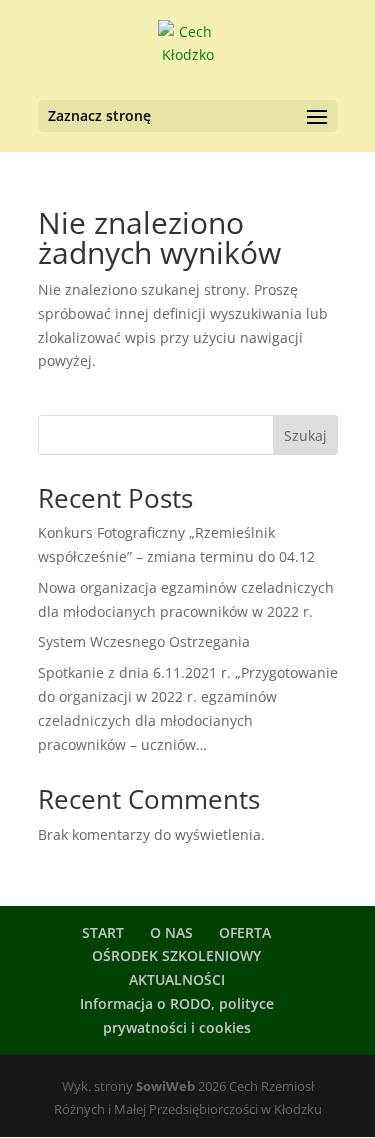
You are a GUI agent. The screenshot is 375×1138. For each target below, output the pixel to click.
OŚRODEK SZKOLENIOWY (176, 955)
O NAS (171, 932)
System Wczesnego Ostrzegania (144, 641)
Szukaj (305, 435)
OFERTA (245, 932)
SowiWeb (165, 1086)
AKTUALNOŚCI (177, 979)
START (103, 932)
